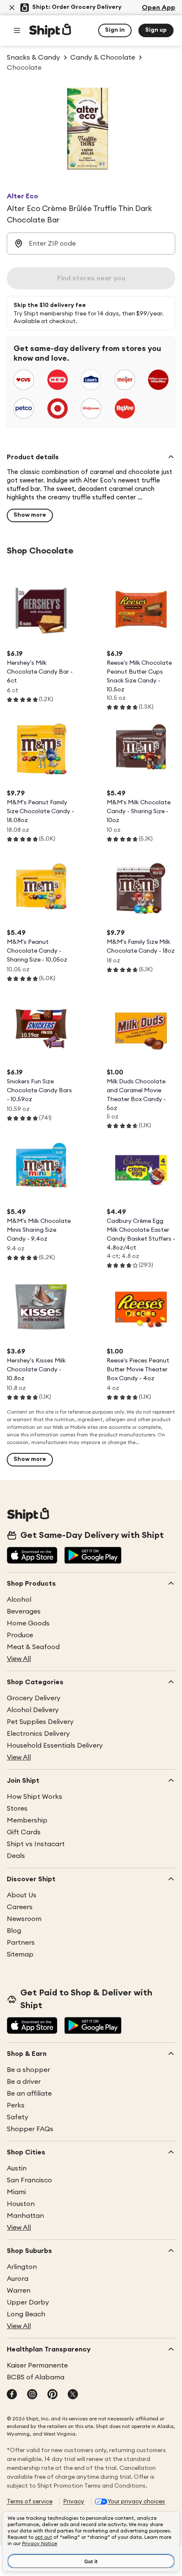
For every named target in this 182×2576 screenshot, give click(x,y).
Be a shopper (28, 2070)
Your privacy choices (136, 2502)
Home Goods (28, 1623)
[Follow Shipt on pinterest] (52, 2395)
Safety (18, 2117)
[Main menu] (17, 30)
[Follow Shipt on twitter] (73, 2395)
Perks (16, 2105)
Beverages (24, 1611)
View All (19, 1659)
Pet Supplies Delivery (40, 1722)
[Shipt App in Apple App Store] (32, 1556)
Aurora (18, 2279)
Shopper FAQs (30, 2129)
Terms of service (30, 2502)
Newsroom (24, 1919)
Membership (27, 1820)
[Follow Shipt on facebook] (12, 2395)
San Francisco (29, 2180)
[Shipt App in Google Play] (93, 1556)
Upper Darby (28, 2302)
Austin (17, 2168)
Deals (16, 1856)
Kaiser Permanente (37, 2365)
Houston (21, 2204)
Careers (20, 1907)
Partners (21, 1943)
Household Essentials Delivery (55, 1746)
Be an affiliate (29, 2094)
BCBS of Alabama (36, 2377)
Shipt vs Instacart (36, 1844)
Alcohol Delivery (33, 1710)
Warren (19, 2291)
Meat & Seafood (33, 1647)
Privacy (74, 2502)
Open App (159, 8)
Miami (16, 2192)
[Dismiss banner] (12, 8)
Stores (17, 1809)
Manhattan (25, 2216)
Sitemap (20, 1954)
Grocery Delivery (34, 1698)
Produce (20, 1635)
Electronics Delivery (38, 1734)
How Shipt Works (34, 1797)
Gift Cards (24, 1832)
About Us (22, 1895)
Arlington (22, 2267)
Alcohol (19, 1600)
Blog (14, 1931)
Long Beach (26, 2314)
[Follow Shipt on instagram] (32, 2395)
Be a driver (24, 2082)
